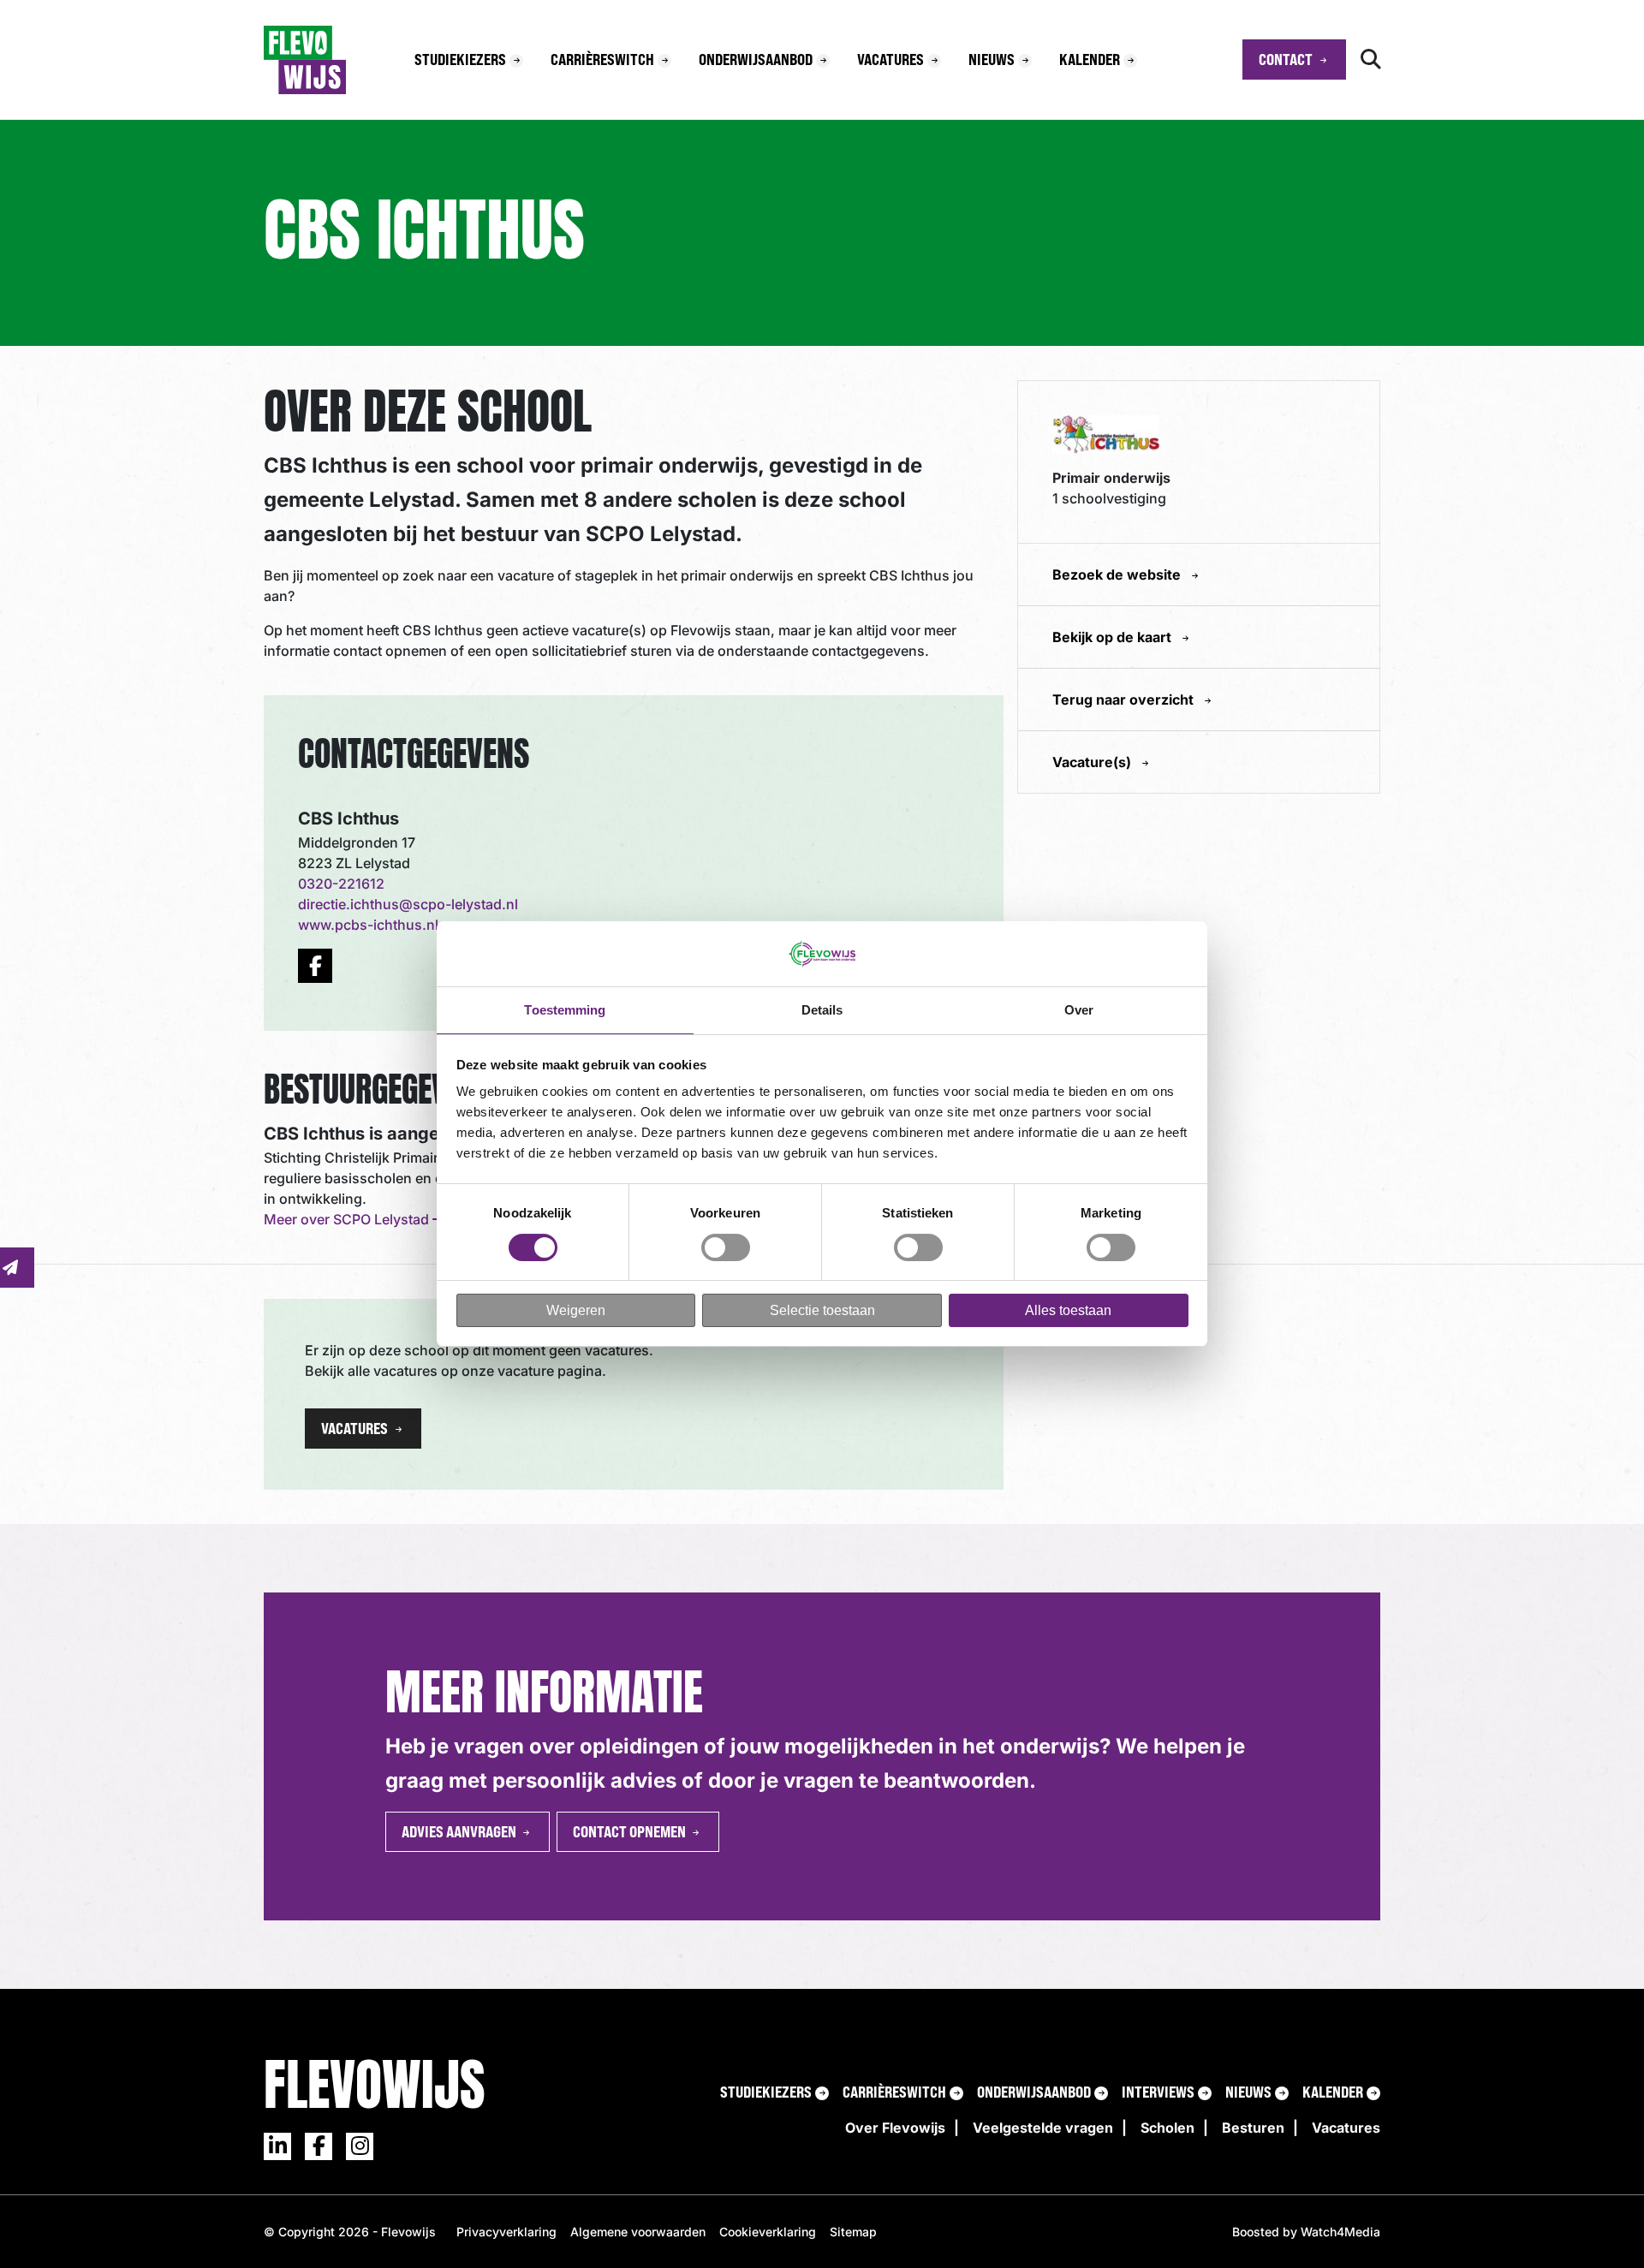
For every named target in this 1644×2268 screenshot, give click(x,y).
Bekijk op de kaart (1114, 637)
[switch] (726, 1247)
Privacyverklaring (506, 2232)
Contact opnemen (629, 1831)
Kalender (1090, 59)
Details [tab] (822, 1010)
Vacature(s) (1093, 762)
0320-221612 (341, 884)
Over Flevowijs (895, 2128)
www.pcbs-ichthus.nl (368, 925)
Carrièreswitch (602, 59)
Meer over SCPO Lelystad (348, 1219)
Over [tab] (1079, 1010)
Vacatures (890, 59)
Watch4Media (1340, 2232)
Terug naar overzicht (1125, 699)
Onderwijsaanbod (756, 59)
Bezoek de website (1118, 574)
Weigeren (576, 1310)
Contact (1286, 59)
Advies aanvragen (459, 1831)
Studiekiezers (460, 59)
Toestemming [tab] (565, 1010)
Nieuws (992, 59)
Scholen (1167, 2128)
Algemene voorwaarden (638, 2232)
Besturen (1253, 2128)
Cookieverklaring (768, 2232)
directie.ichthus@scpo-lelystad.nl (408, 904)
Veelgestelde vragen (1043, 2128)
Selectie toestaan (822, 1310)
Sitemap (853, 2232)
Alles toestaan (1068, 1310)
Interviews (1158, 2092)
